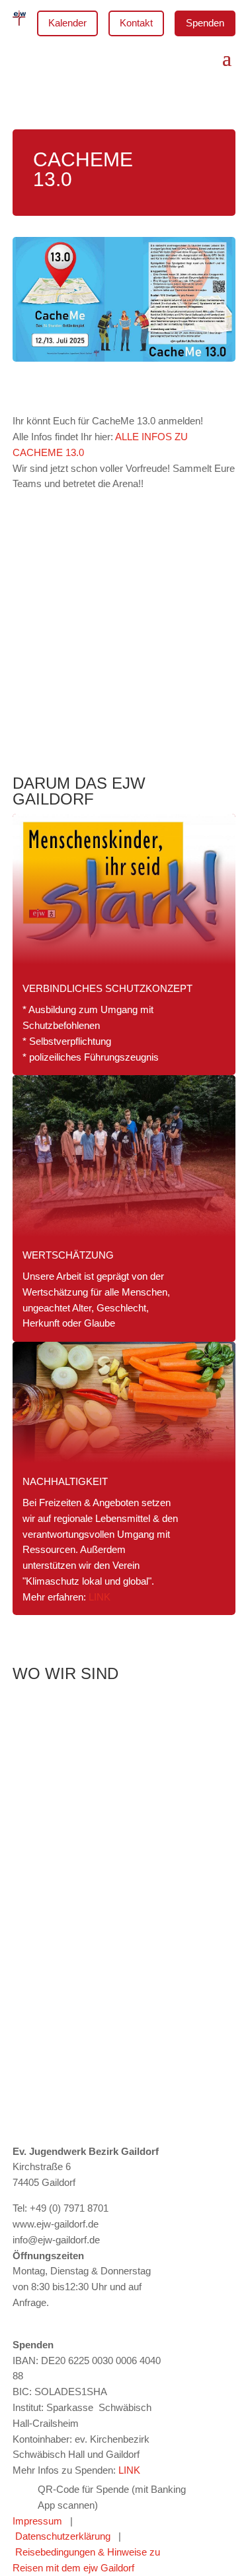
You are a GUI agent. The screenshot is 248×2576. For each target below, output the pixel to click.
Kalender (67, 23)
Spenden (205, 23)
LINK (100, 1597)
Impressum (41, 2521)
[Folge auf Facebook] (50, 2321)
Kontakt (136, 23)
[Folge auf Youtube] (76, 2321)
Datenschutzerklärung (63, 2536)
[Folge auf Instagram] (23, 2321)
